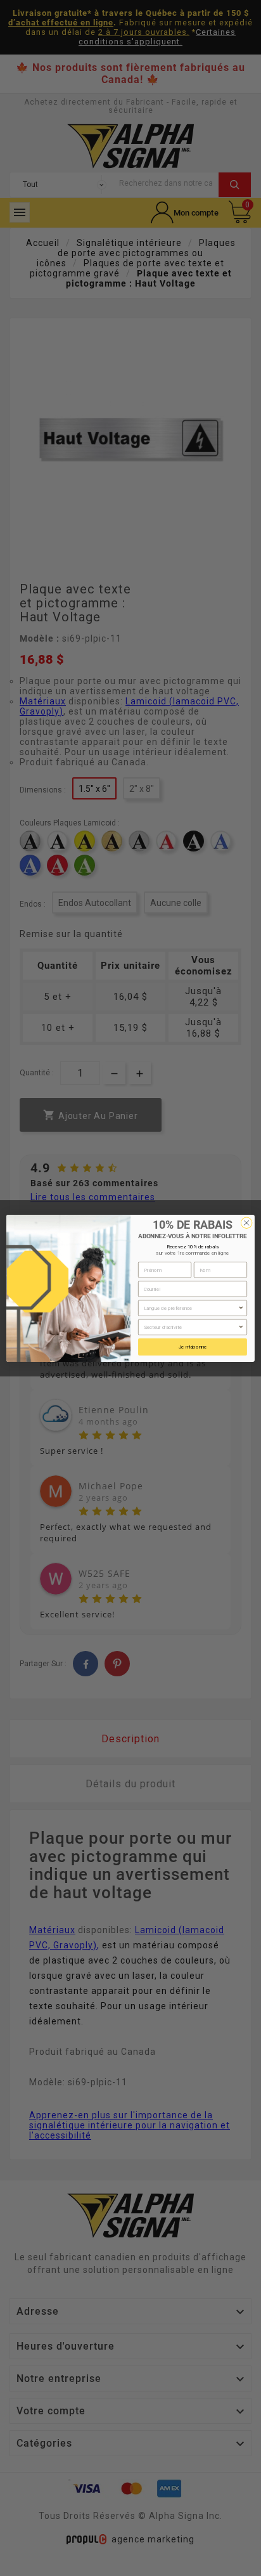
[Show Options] (241, 1308)
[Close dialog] (246, 1222)
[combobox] (191, 1308)
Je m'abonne (193, 1347)
